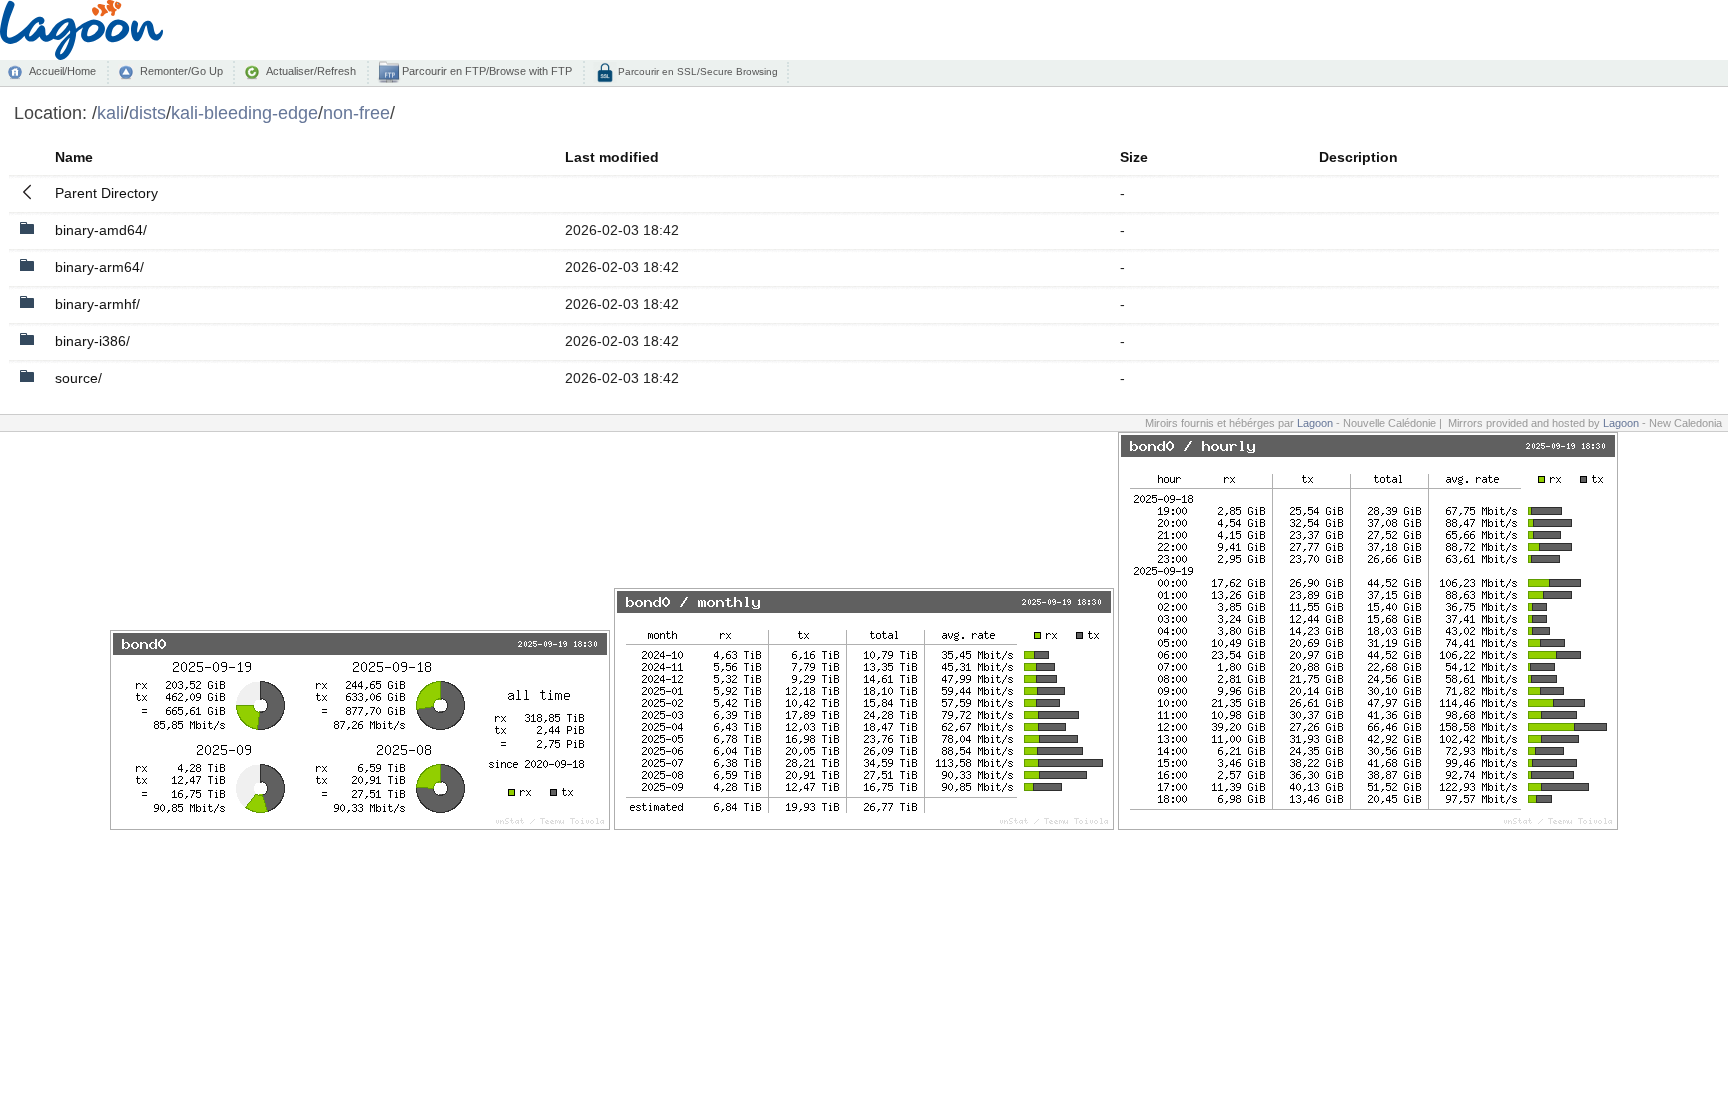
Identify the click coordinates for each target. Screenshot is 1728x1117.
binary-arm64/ (99, 267)
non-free (356, 112)
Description (1358, 157)
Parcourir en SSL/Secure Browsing (696, 71)
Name (74, 157)
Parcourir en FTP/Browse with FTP (485, 71)
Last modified (612, 157)
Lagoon (1315, 423)
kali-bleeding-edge (244, 112)
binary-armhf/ (97, 304)
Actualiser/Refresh (311, 71)
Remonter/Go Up (181, 71)
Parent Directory (106, 193)
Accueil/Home (62, 71)
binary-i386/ (92, 341)
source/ (78, 378)
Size (1134, 157)
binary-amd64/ (101, 230)
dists (147, 112)
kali (110, 112)
